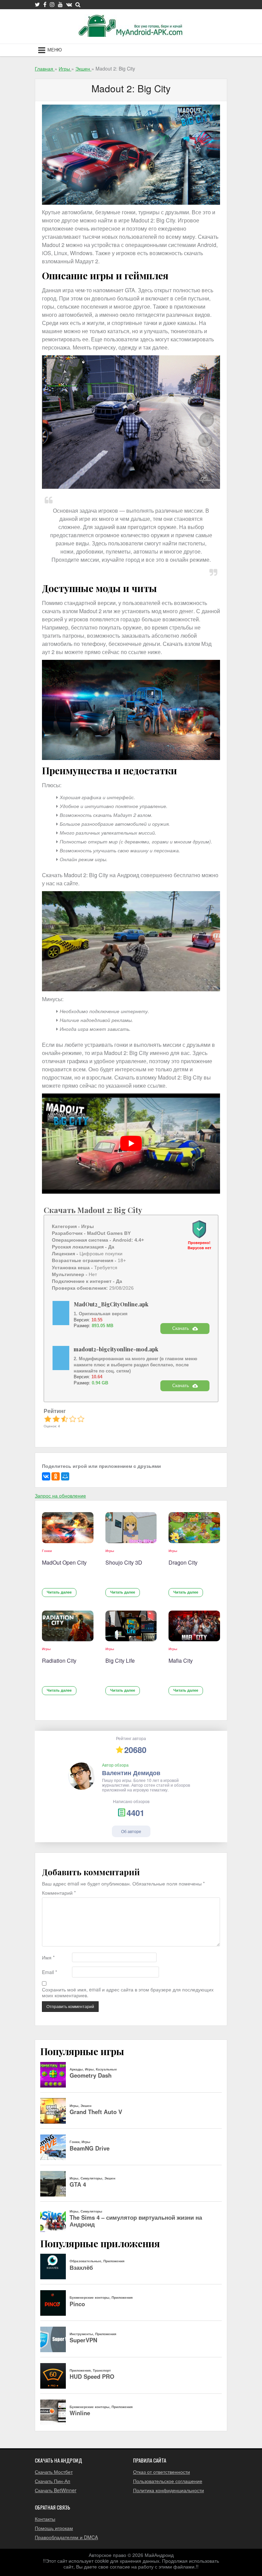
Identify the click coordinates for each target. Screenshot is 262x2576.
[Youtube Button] (60, 4)
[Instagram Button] (52, 4)
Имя (48, 1958)
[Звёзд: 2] (56, 1419)
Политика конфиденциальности (169, 2490)
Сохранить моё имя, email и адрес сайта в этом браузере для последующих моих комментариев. (128, 1992)
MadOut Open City (64, 1562)
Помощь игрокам (54, 2528)
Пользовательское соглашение (168, 2481)
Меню (55, 50)
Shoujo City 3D (124, 1562)
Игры (110, 1551)
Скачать (181, 1328)
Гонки (47, 1551)
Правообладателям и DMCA (66, 2537)
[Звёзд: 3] (64, 1419)
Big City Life (120, 1661)
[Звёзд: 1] (48, 1419)
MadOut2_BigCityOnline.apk (111, 1304)
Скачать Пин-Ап (53, 2481)
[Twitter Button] (37, 4)
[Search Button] (78, 4)
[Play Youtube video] (131, 1144)
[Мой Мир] (65, 1476)
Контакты (45, 2519)
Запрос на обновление (60, 1495)
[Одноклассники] (56, 1476)
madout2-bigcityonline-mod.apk (116, 1349)
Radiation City (59, 1661)
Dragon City (183, 1562)
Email (49, 1972)
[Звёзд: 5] (81, 1419)
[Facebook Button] (45, 4)
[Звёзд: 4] (73, 1419)
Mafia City (181, 1661)
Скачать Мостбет (54, 2472)
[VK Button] (69, 4)
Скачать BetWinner (56, 2490)
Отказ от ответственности (162, 2472)
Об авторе (131, 1831)
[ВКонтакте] (46, 1476)
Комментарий (59, 1893)
